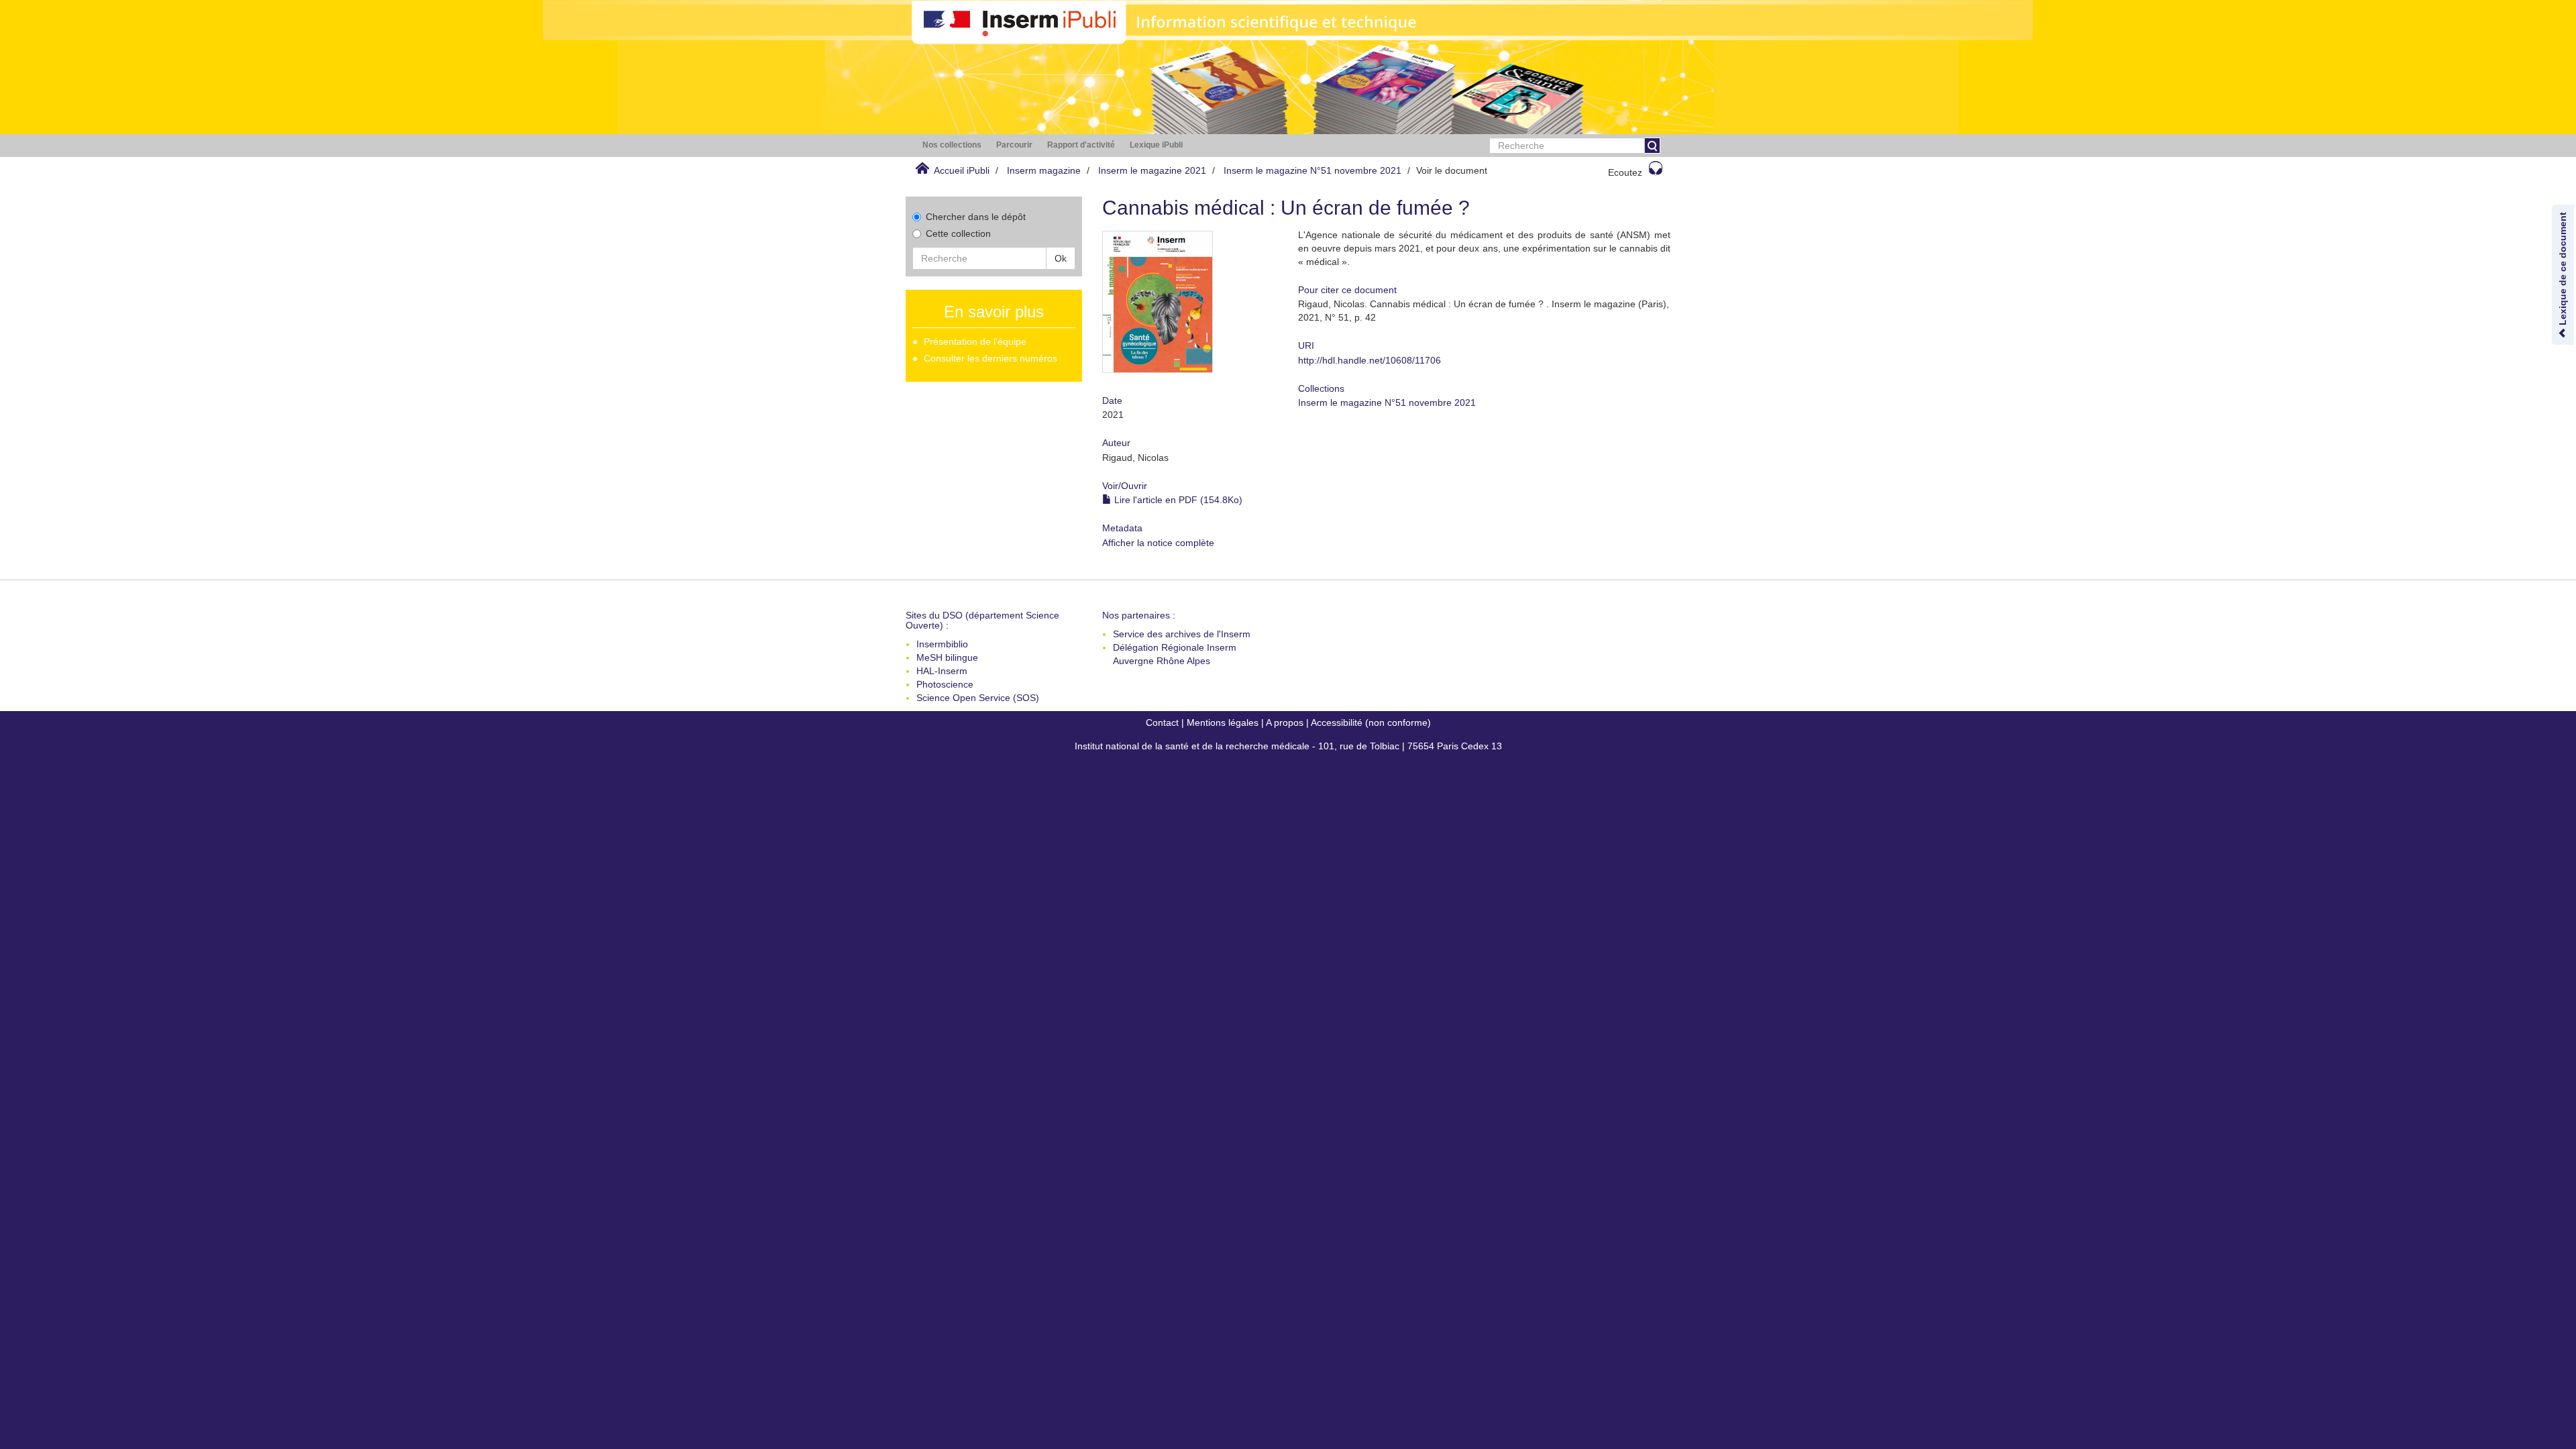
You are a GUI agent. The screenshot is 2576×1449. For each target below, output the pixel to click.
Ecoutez (1625, 172)
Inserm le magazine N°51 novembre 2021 (1312, 170)
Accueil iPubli (962, 170)
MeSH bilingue (947, 657)
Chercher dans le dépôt (976, 217)
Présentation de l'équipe (975, 341)
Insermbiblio (942, 644)
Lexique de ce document (2563, 270)
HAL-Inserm (942, 671)
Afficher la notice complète (1158, 543)
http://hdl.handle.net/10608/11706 (1370, 360)
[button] (952, 145)
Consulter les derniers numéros (990, 358)
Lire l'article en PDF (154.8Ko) (1177, 500)
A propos (1285, 722)
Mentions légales (1223, 722)
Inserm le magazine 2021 (1152, 170)
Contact (1162, 722)
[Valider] (1652, 146)
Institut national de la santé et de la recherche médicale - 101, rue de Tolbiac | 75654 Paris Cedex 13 (1288, 746)
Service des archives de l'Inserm (1182, 634)
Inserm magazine (1044, 170)
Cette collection (958, 233)
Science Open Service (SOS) (978, 698)
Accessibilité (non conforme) (1371, 722)
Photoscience (945, 684)
